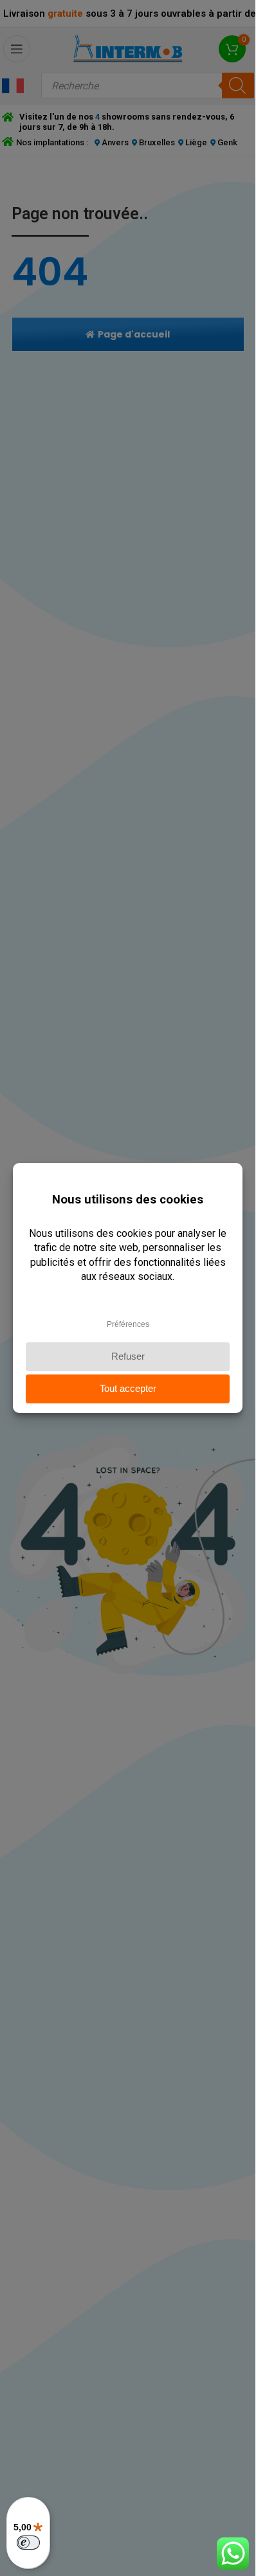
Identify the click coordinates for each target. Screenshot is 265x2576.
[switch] (28, 2543)
